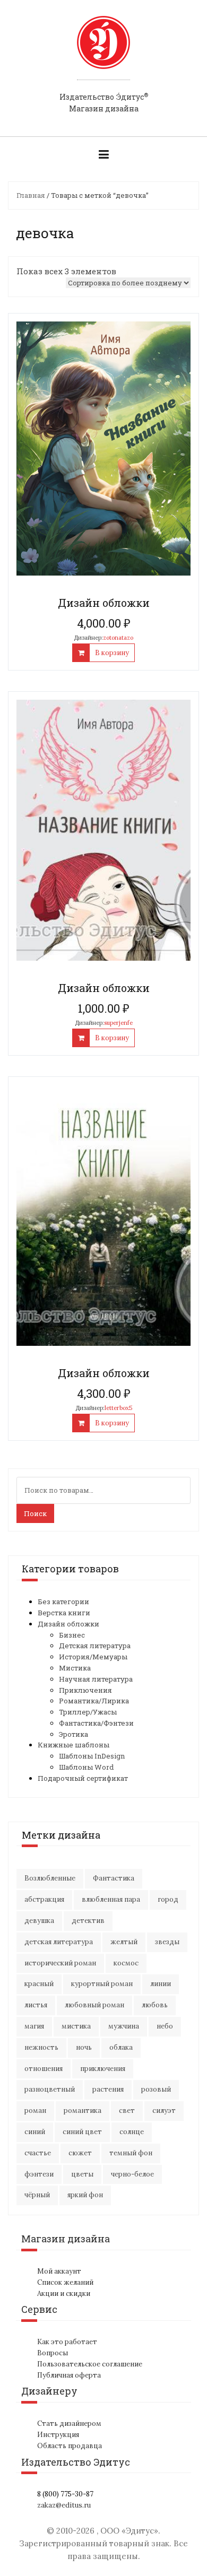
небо (165, 2026)
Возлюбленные (50, 1878)
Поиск (35, 1513)
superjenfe (118, 1023)
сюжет (80, 2153)
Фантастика (114, 1878)
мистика (76, 2026)
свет (127, 2111)
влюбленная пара (111, 1899)
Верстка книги (64, 1613)
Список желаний (65, 2282)
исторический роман (60, 1963)
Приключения (85, 1690)
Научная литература (96, 1679)
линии (161, 1984)
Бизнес (72, 1635)
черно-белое (132, 2174)
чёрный (37, 2195)
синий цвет (82, 2132)
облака (121, 2047)
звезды (167, 1942)
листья (36, 2005)
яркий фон (85, 2195)
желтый (124, 1942)
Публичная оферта (69, 2375)
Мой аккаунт (59, 2271)
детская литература (59, 1942)
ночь (84, 2047)
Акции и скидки (64, 2294)
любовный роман (94, 2005)
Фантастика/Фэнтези (96, 1723)
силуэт (164, 2111)
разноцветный (50, 2089)
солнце (132, 2132)
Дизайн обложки (68, 1624)
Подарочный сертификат (83, 1778)
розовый (156, 2089)
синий (35, 2132)
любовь (155, 2005)
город (168, 1899)
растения (108, 2089)
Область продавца (70, 2446)
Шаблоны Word (86, 1767)
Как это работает (67, 2342)
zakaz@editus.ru (64, 2505)
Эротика (74, 1734)
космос (126, 1963)
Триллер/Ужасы (88, 1712)
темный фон (131, 2153)
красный (39, 1984)
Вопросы (53, 2353)
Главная (31, 195)
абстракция (44, 1899)
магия (34, 2026)
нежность (41, 2047)
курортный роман (102, 1984)
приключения (103, 2069)
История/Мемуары (93, 1657)
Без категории (63, 1602)
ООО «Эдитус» (129, 2531)
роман (35, 2111)
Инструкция (58, 2435)
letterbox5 (118, 1408)
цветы (82, 2174)
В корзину (112, 653)
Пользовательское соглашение (90, 2364)
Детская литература (95, 1646)
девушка (39, 1921)
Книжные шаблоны (74, 1745)
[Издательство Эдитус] (103, 53)
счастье (38, 2153)
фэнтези (39, 2174)
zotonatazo (118, 638)
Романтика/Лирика (94, 1701)
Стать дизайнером (69, 2423)
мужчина (124, 2026)
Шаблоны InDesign (92, 1756)
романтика (83, 2111)
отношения (44, 2069)
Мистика (75, 1668)
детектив (88, 1921)
